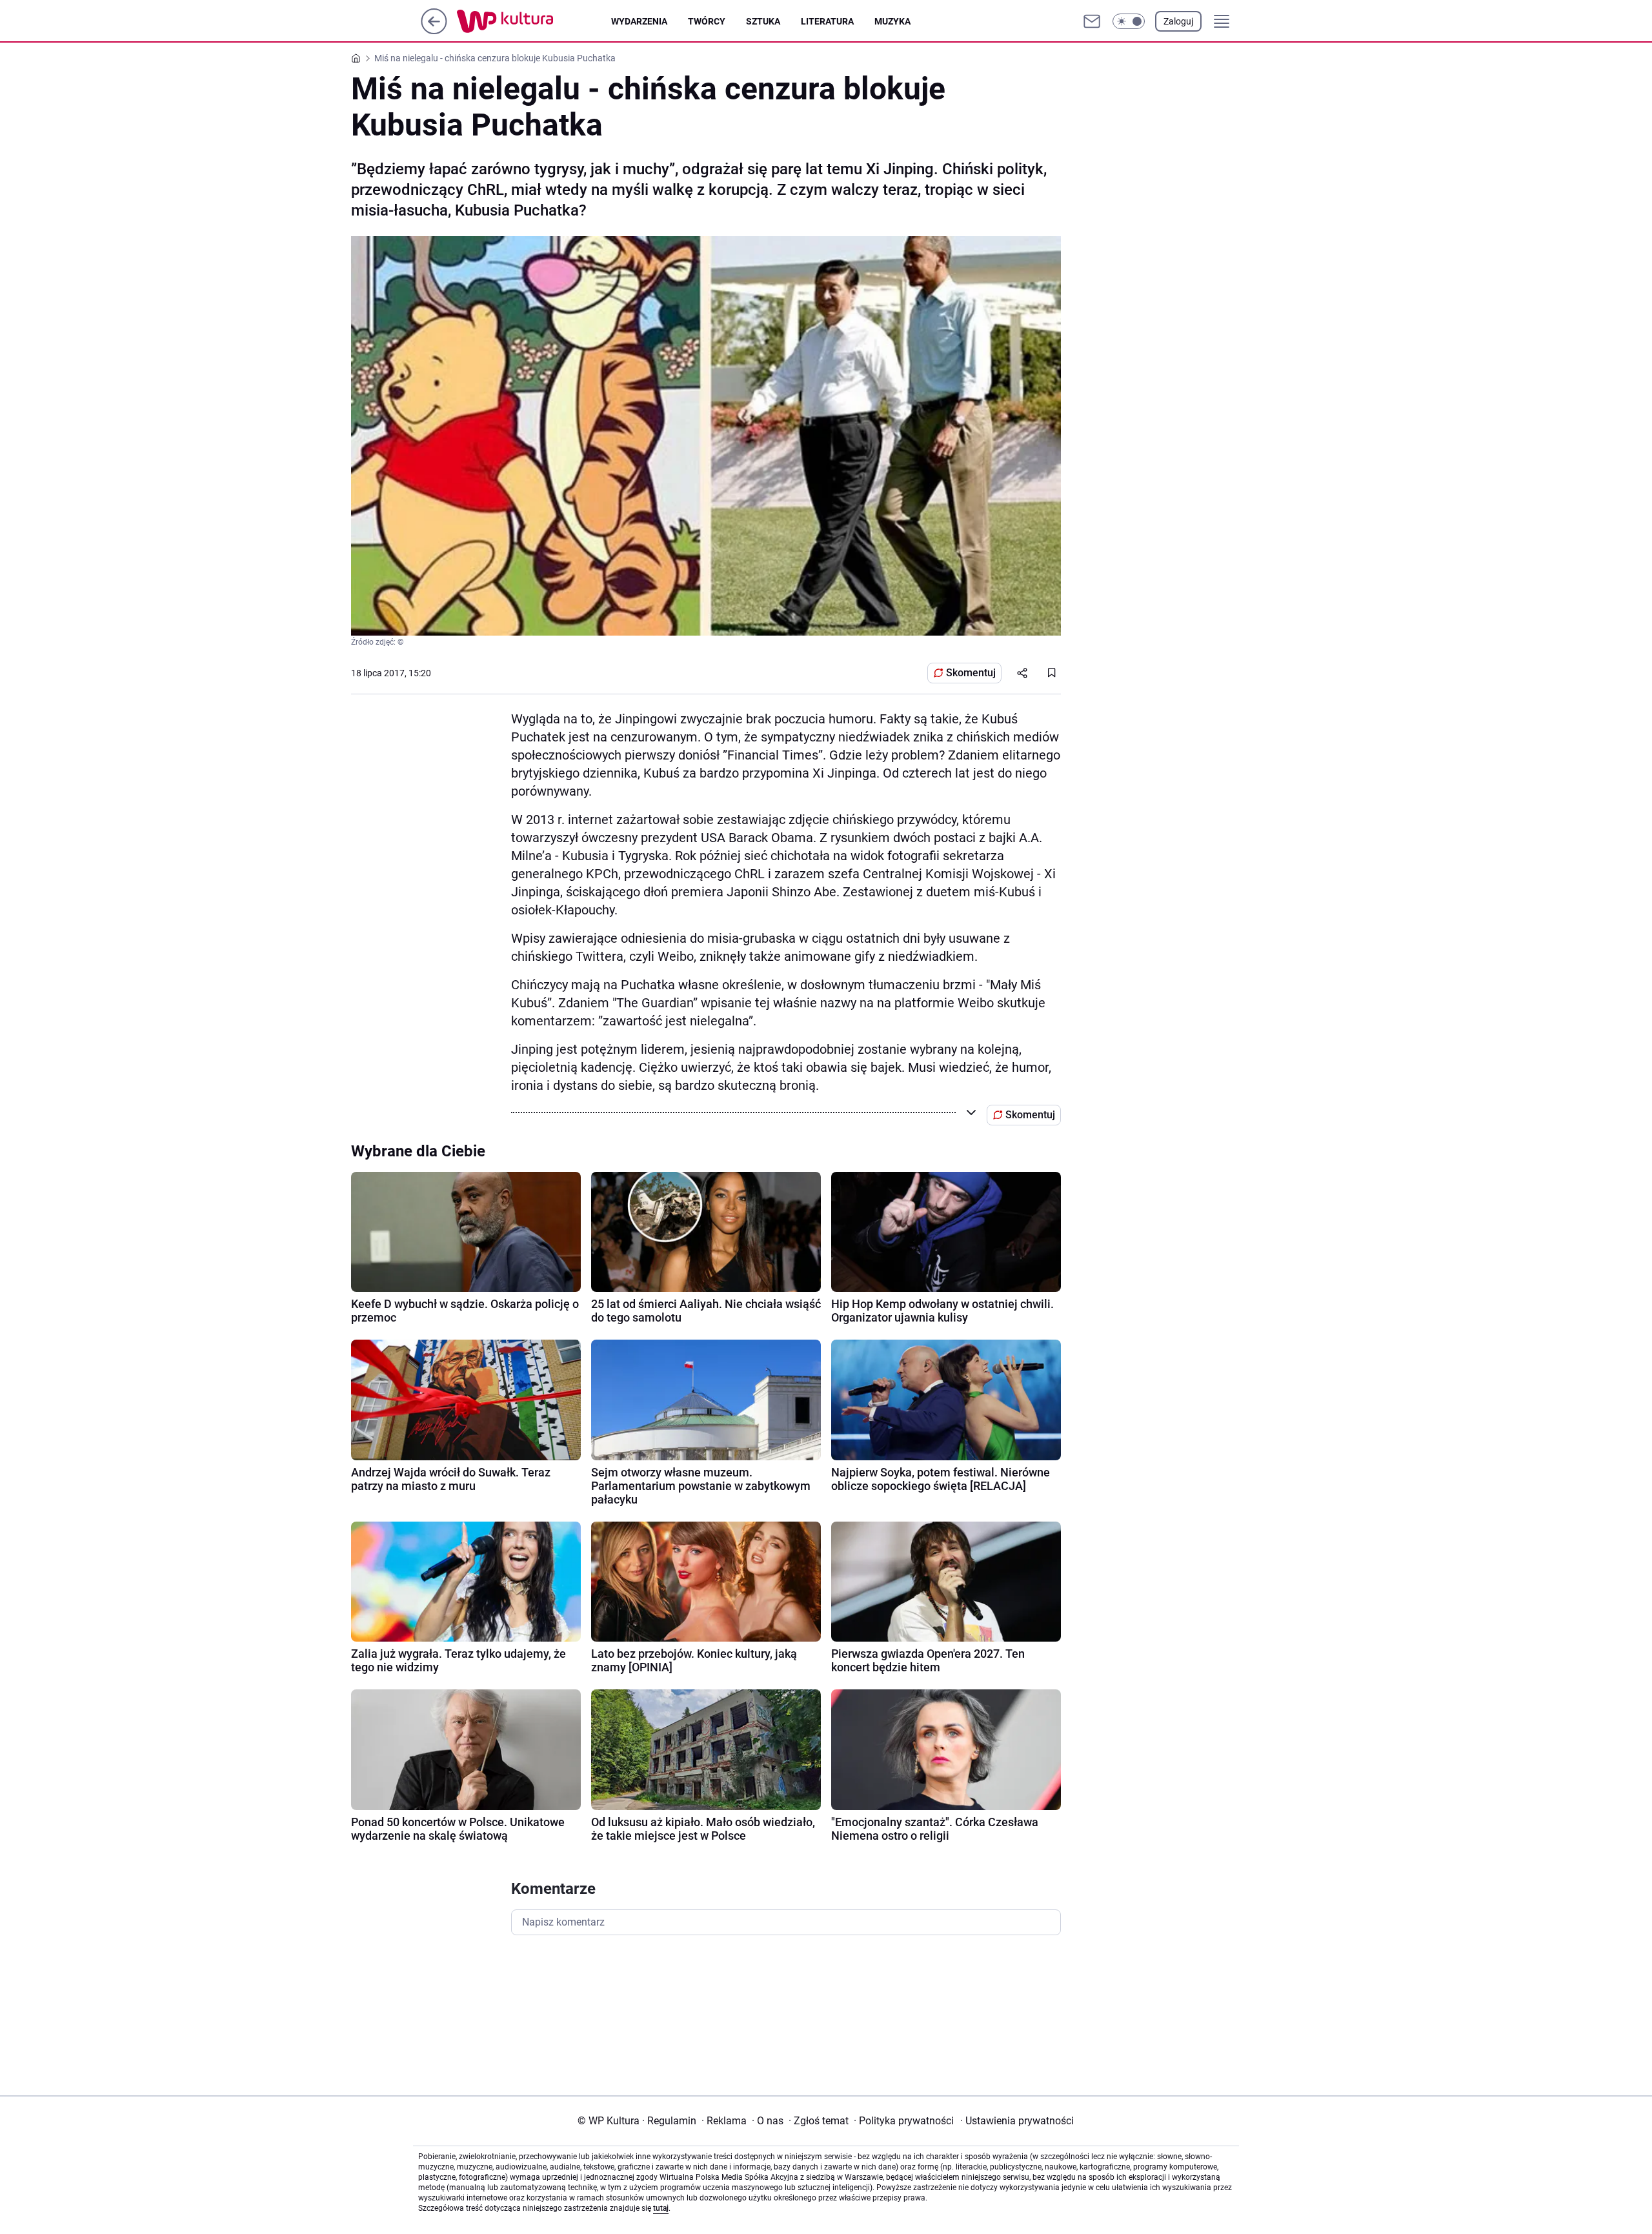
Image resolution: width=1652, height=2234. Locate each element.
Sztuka (763, 21)
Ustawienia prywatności (1017, 2121)
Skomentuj (971, 673)
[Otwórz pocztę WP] (1092, 21)
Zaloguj (1178, 21)
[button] (1129, 21)
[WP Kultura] (534, 21)
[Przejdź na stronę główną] (434, 31)
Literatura (827, 21)
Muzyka (892, 21)
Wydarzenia (639, 21)
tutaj (661, 2208)
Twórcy (707, 21)
